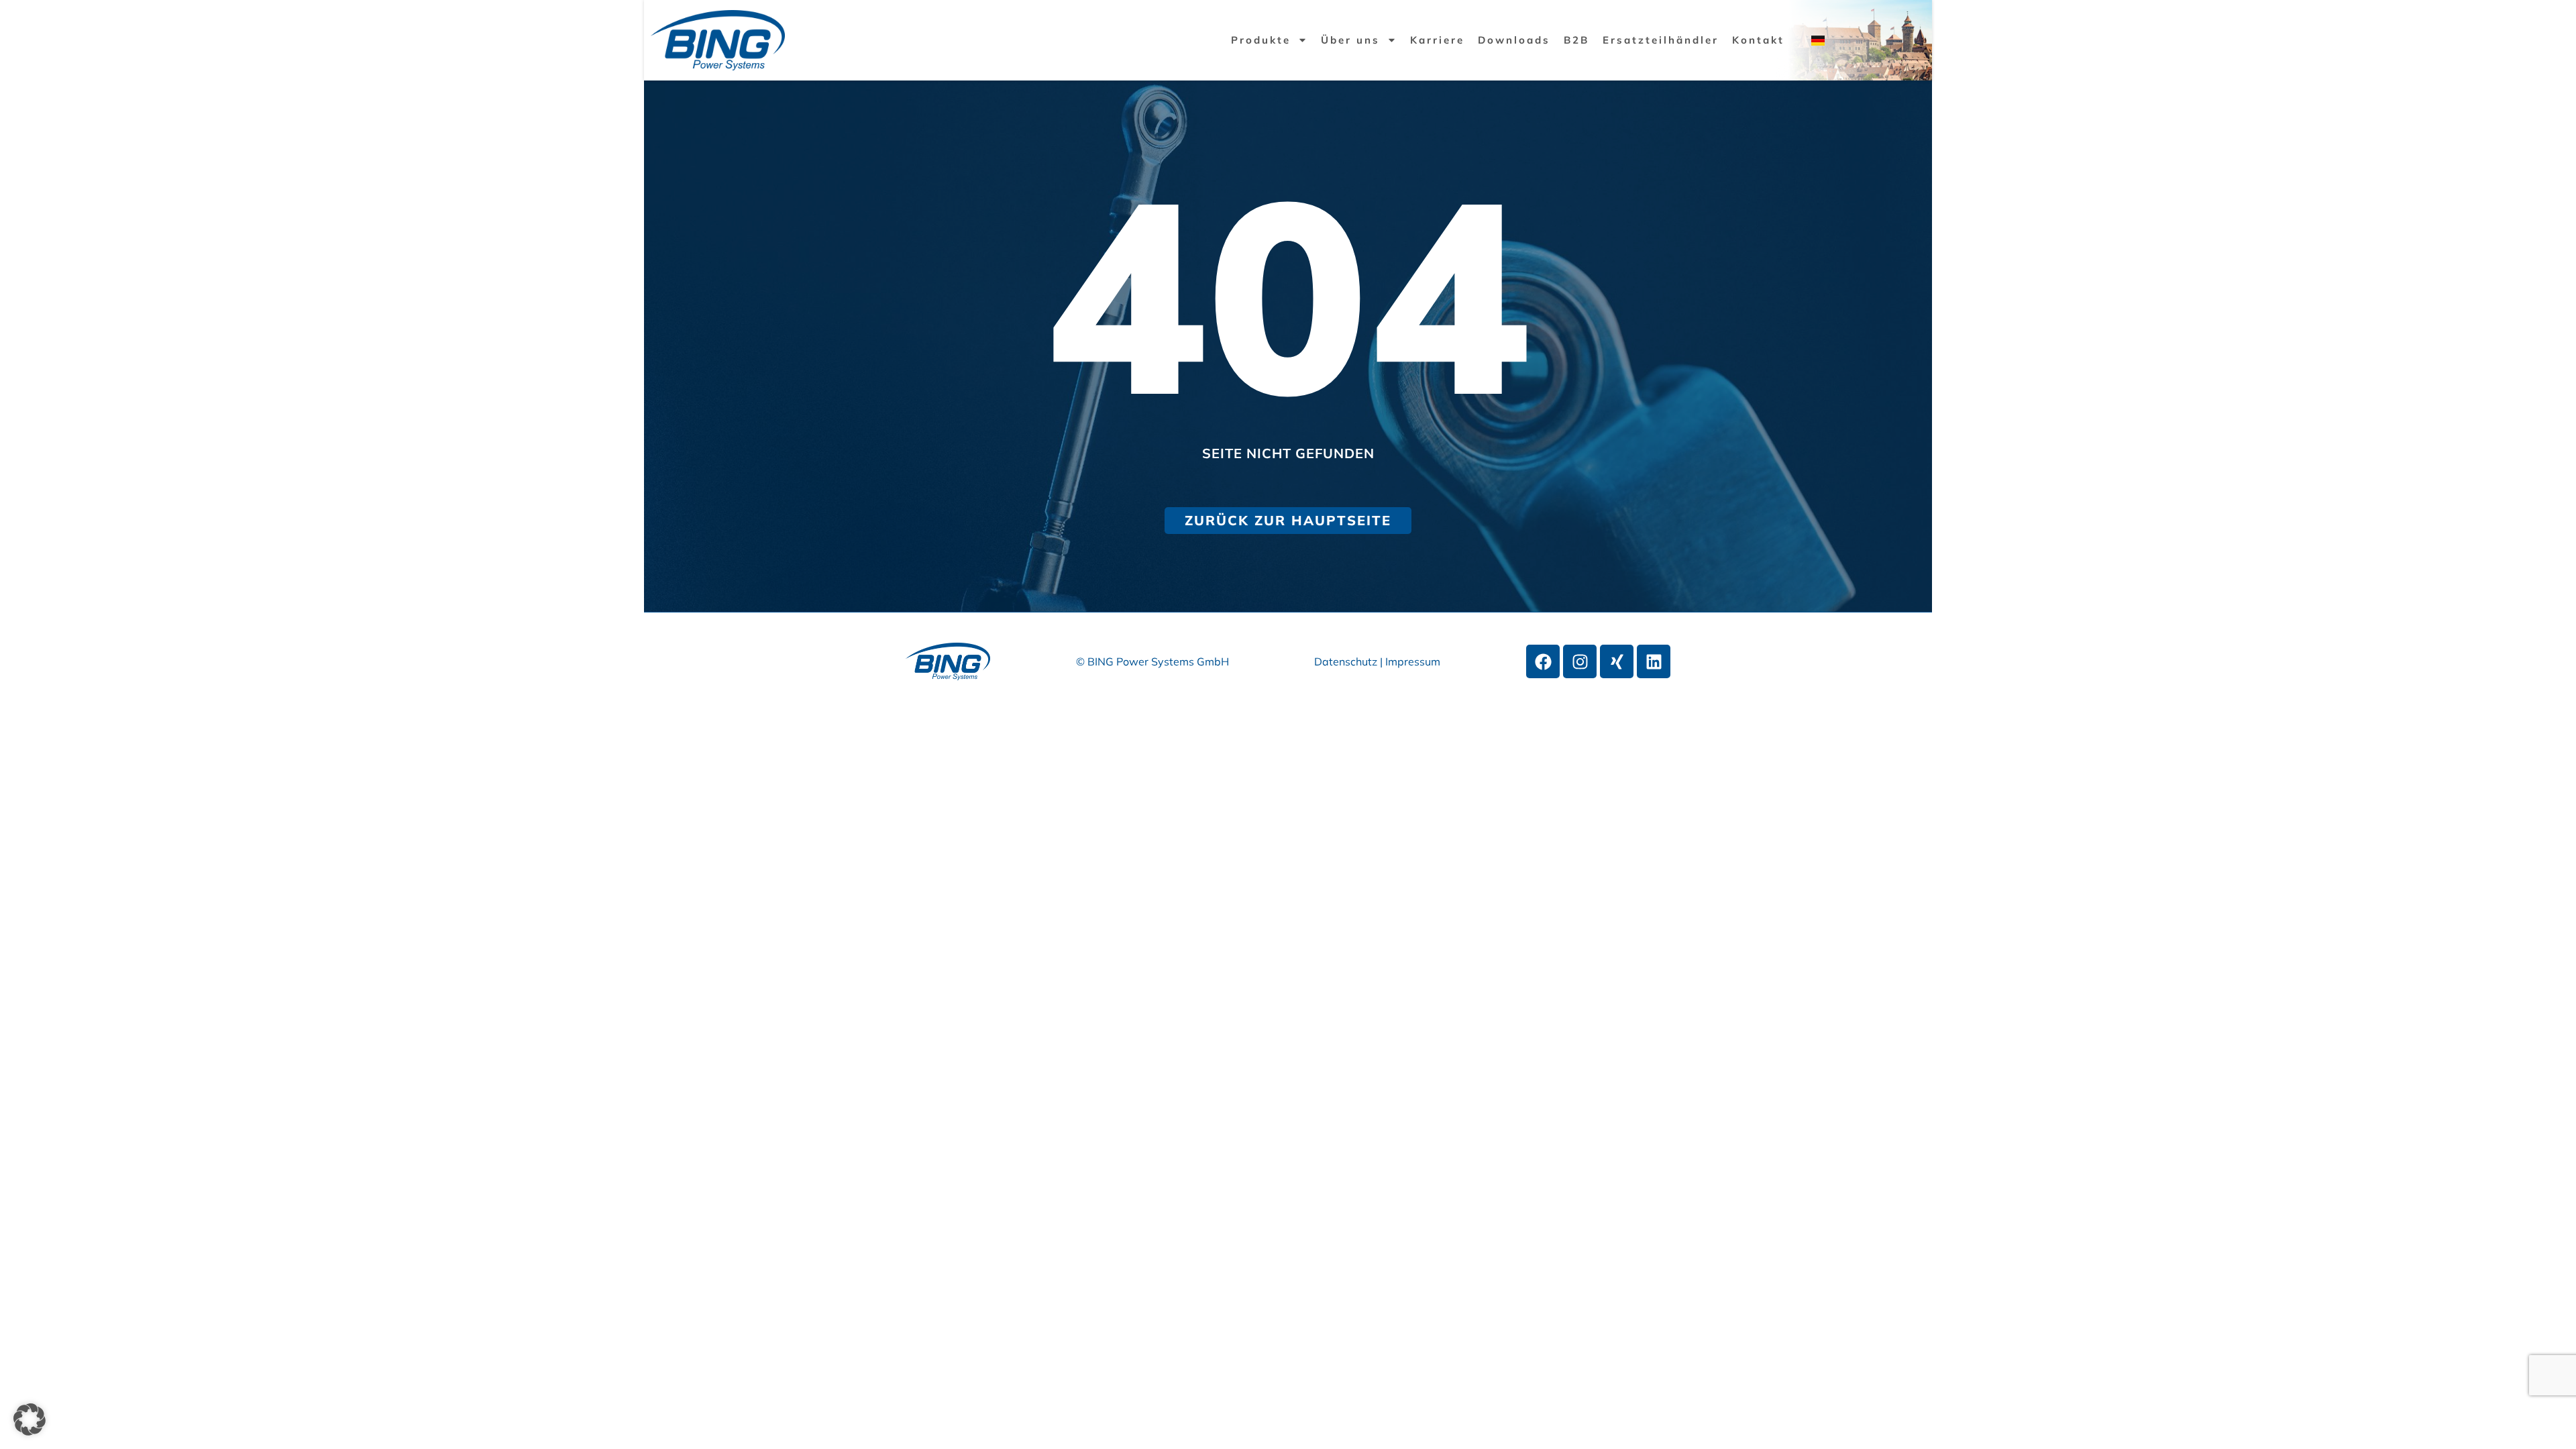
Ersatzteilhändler (1661, 40)
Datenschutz (1347, 661)
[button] (30, 1419)
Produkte (1261, 40)
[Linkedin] (1654, 661)
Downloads (1514, 40)
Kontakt (1758, 40)
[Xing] (1617, 661)
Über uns (1350, 40)
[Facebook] (1543, 661)
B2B (1576, 40)
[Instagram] (1580, 661)
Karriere (1437, 40)
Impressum (1413, 661)
